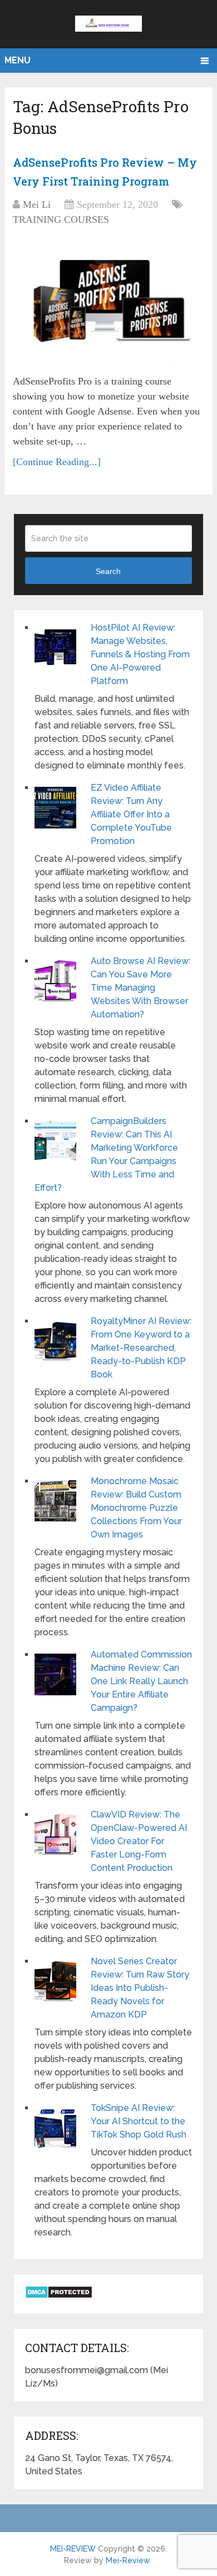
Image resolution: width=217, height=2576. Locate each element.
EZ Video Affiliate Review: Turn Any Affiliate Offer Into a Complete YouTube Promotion (131, 814)
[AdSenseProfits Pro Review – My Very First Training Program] (108, 302)
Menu (18, 60)
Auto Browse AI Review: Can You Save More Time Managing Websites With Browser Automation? (140, 988)
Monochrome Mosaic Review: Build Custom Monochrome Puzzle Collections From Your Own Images (136, 1508)
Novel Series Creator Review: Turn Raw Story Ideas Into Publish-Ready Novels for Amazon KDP (140, 1988)
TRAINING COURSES (61, 219)
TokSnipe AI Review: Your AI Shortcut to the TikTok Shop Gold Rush (139, 2121)
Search (108, 571)
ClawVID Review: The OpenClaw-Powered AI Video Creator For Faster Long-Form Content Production (139, 1841)
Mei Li (37, 204)
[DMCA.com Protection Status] (59, 2296)
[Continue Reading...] (57, 462)
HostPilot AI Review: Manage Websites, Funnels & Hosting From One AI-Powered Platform (140, 654)
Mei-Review (128, 2560)
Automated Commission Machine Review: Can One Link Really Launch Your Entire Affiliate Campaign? (141, 1681)
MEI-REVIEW (73, 2549)
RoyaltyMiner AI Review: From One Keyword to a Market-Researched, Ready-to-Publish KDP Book (141, 1348)
